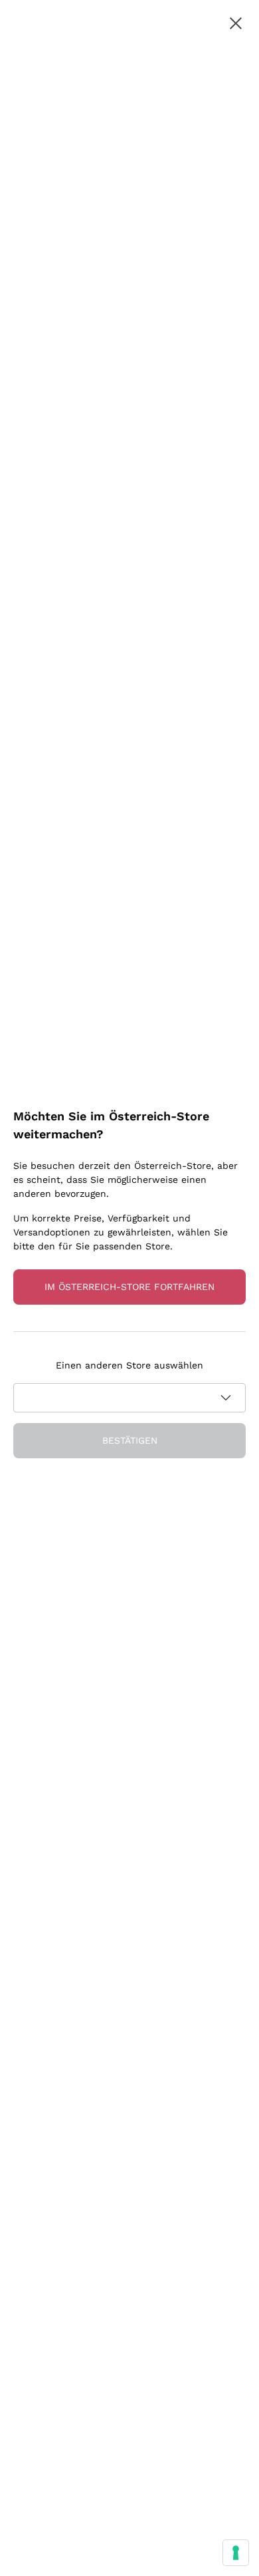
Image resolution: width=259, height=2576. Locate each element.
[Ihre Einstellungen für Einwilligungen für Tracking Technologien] (236, 2553)
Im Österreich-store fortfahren (129, 1287)
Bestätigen (130, 1440)
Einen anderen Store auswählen (129, 1365)
